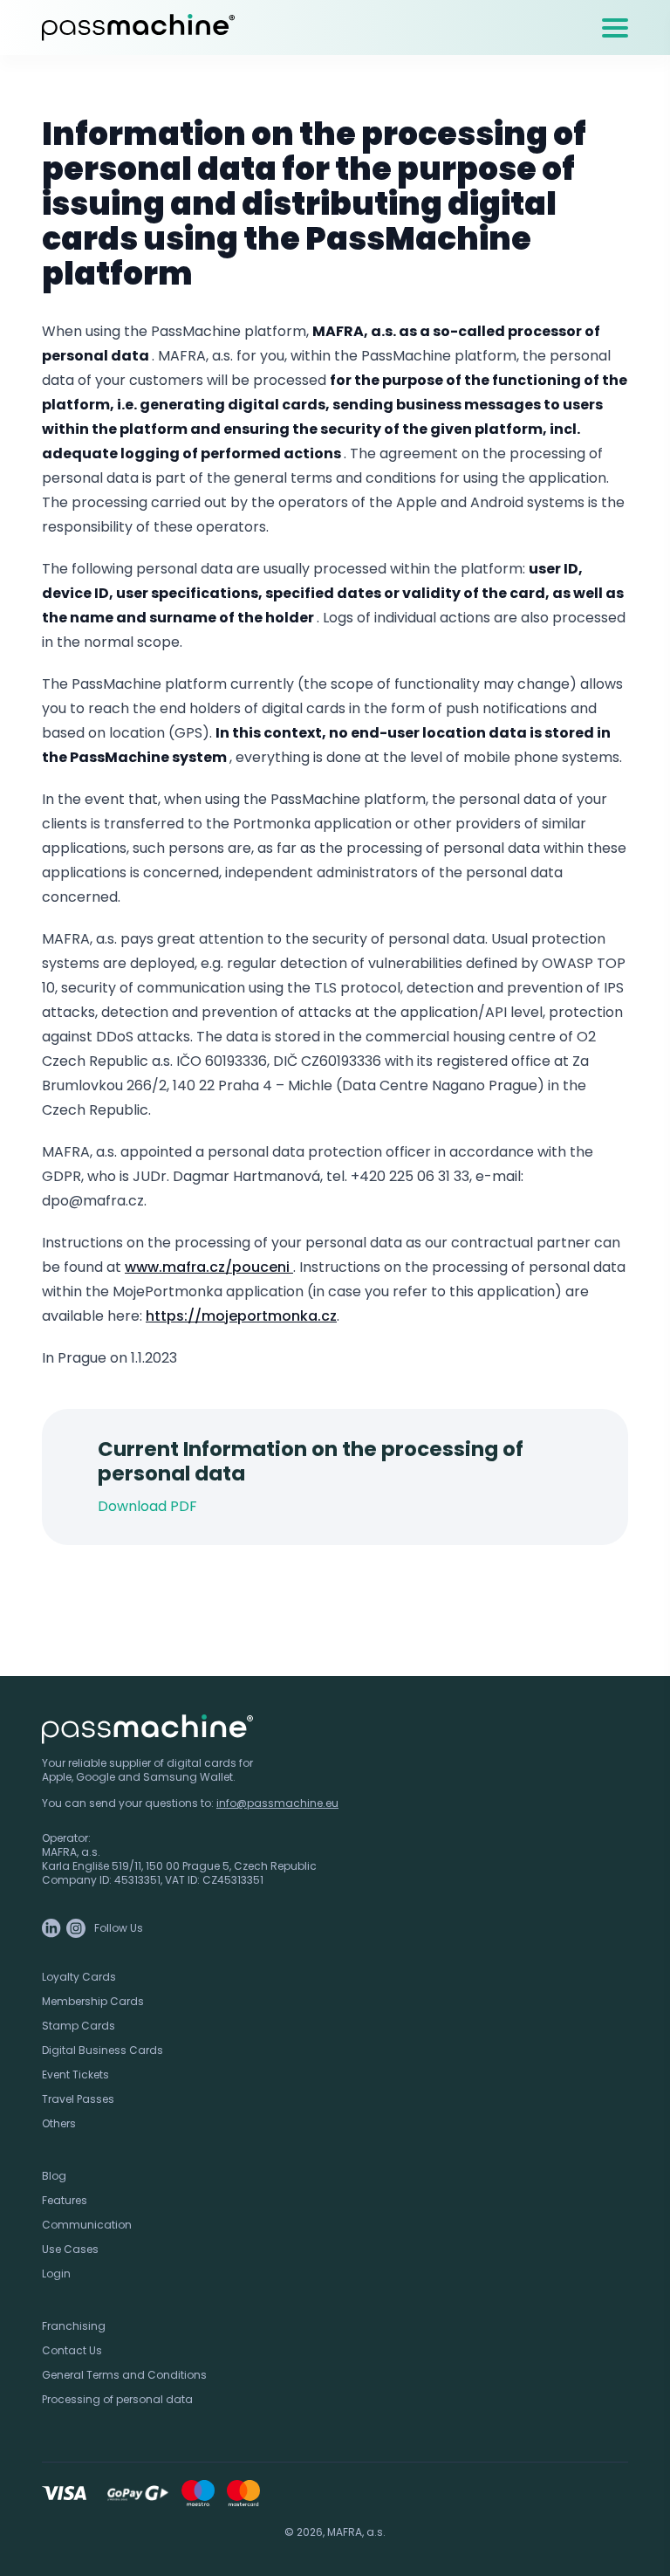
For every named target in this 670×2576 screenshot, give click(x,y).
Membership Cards (93, 2001)
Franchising (74, 2326)
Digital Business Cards (103, 2050)
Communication (87, 2225)
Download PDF (147, 1506)
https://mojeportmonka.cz (241, 1316)
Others (59, 2123)
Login (56, 2274)
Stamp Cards (79, 2026)
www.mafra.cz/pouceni (209, 1267)
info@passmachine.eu (277, 1803)
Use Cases (70, 2249)
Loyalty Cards (79, 1977)
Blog (54, 2176)
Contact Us (72, 2350)
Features (65, 2200)
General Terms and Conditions (124, 2375)
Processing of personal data (117, 2399)
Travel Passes (78, 2099)
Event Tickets (75, 2075)
